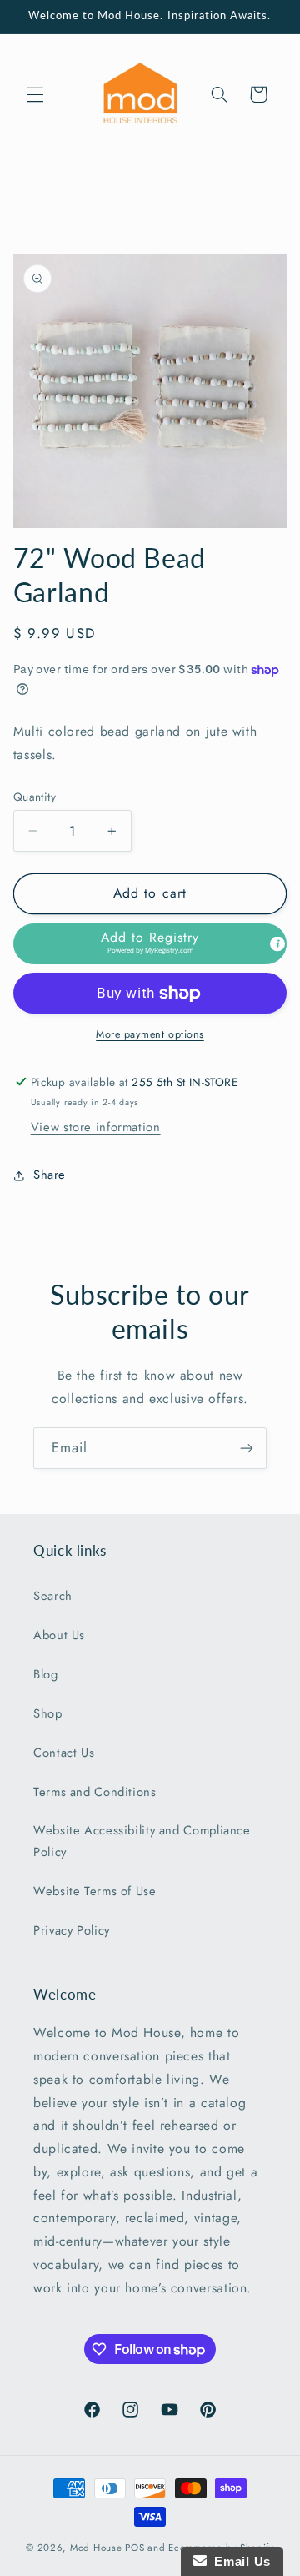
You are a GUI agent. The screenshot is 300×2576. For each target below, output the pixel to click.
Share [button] (50, 1175)
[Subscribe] (247, 1448)
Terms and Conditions (95, 1792)
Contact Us (64, 1753)
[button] (35, 94)
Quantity (35, 797)
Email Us (239, 2561)
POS (135, 2548)
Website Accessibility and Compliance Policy (142, 1841)
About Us (59, 1635)
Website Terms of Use (95, 1891)
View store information (96, 1127)
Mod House (96, 2548)
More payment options (150, 1034)
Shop (48, 1713)
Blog (46, 1674)
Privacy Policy (72, 1930)
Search (53, 1596)
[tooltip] (277, 943)
